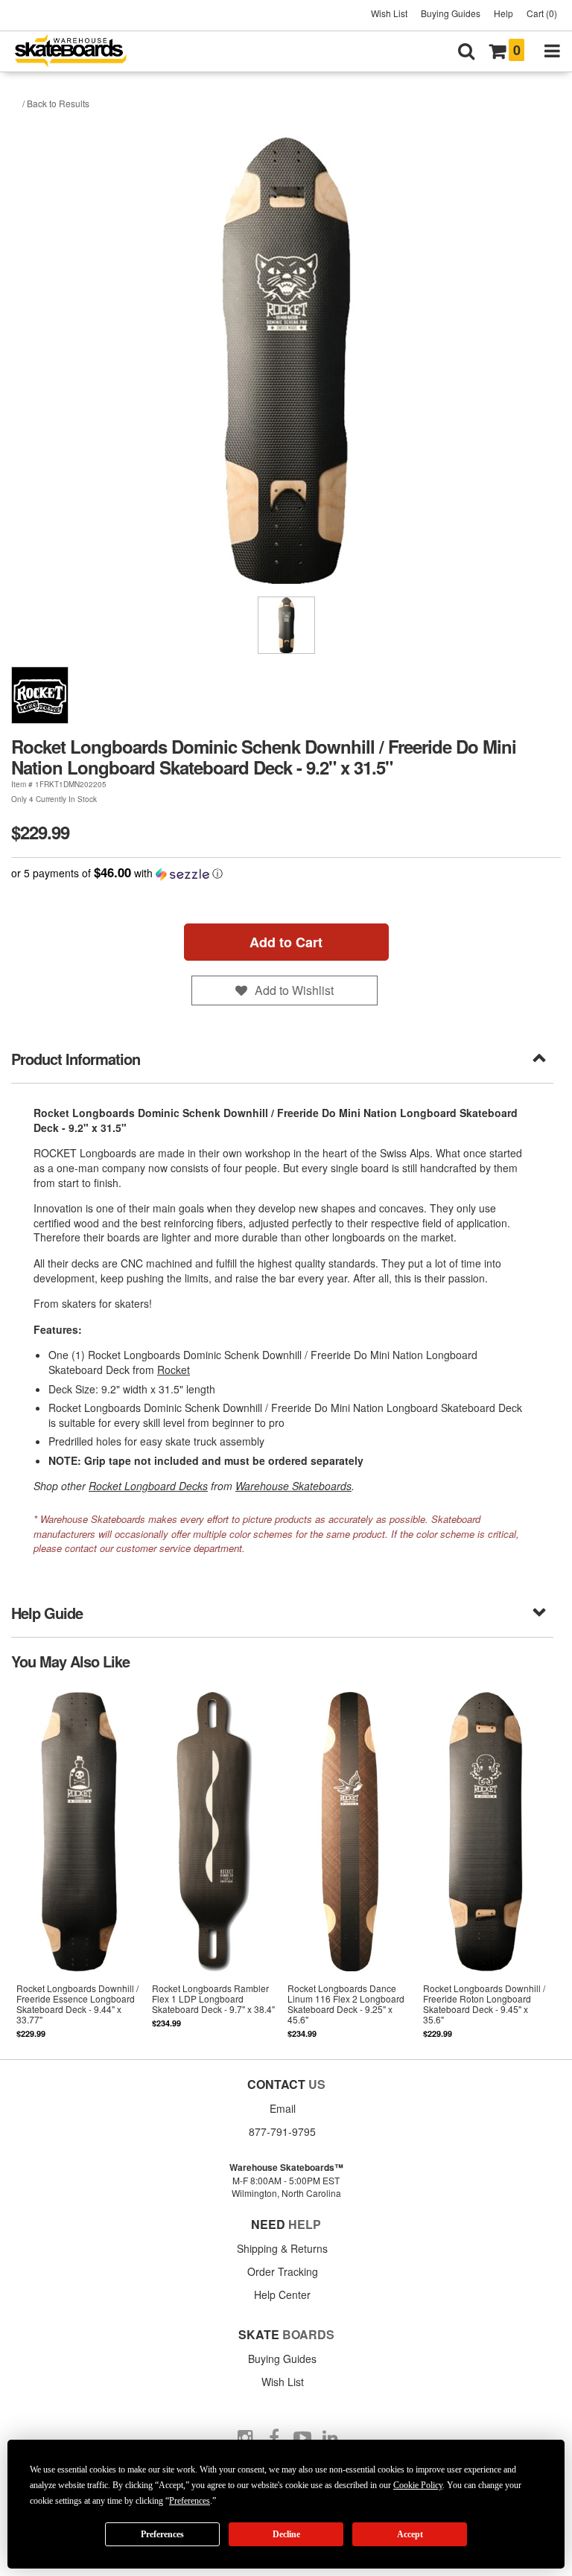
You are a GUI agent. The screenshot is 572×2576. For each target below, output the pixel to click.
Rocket (174, 1370)
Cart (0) (542, 13)
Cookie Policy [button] (418, 2485)
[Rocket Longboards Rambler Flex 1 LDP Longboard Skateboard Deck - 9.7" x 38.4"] (214, 1864)
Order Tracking (283, 2271)
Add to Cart (286, 942)
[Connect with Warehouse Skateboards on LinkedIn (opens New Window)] (331, 2438)
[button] (286, 873)
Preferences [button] (190, 2501)
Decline (286, 2534)
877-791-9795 (282, 2131)
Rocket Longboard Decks (148, 1486)
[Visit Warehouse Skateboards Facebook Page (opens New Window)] (274, 2438)
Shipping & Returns (282, 2248)
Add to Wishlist (294, 990)
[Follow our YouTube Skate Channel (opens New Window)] (302, 2438)
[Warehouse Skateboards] (78, 52)
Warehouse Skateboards (293, 1486)
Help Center (282, 2294)
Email (283, 2108)
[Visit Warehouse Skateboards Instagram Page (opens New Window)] (246, 2438)
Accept (410, 2534)
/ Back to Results (56, 103)
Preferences (162, 2534)
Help (503, 13)
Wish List (389, 13)
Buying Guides (451, 13)
